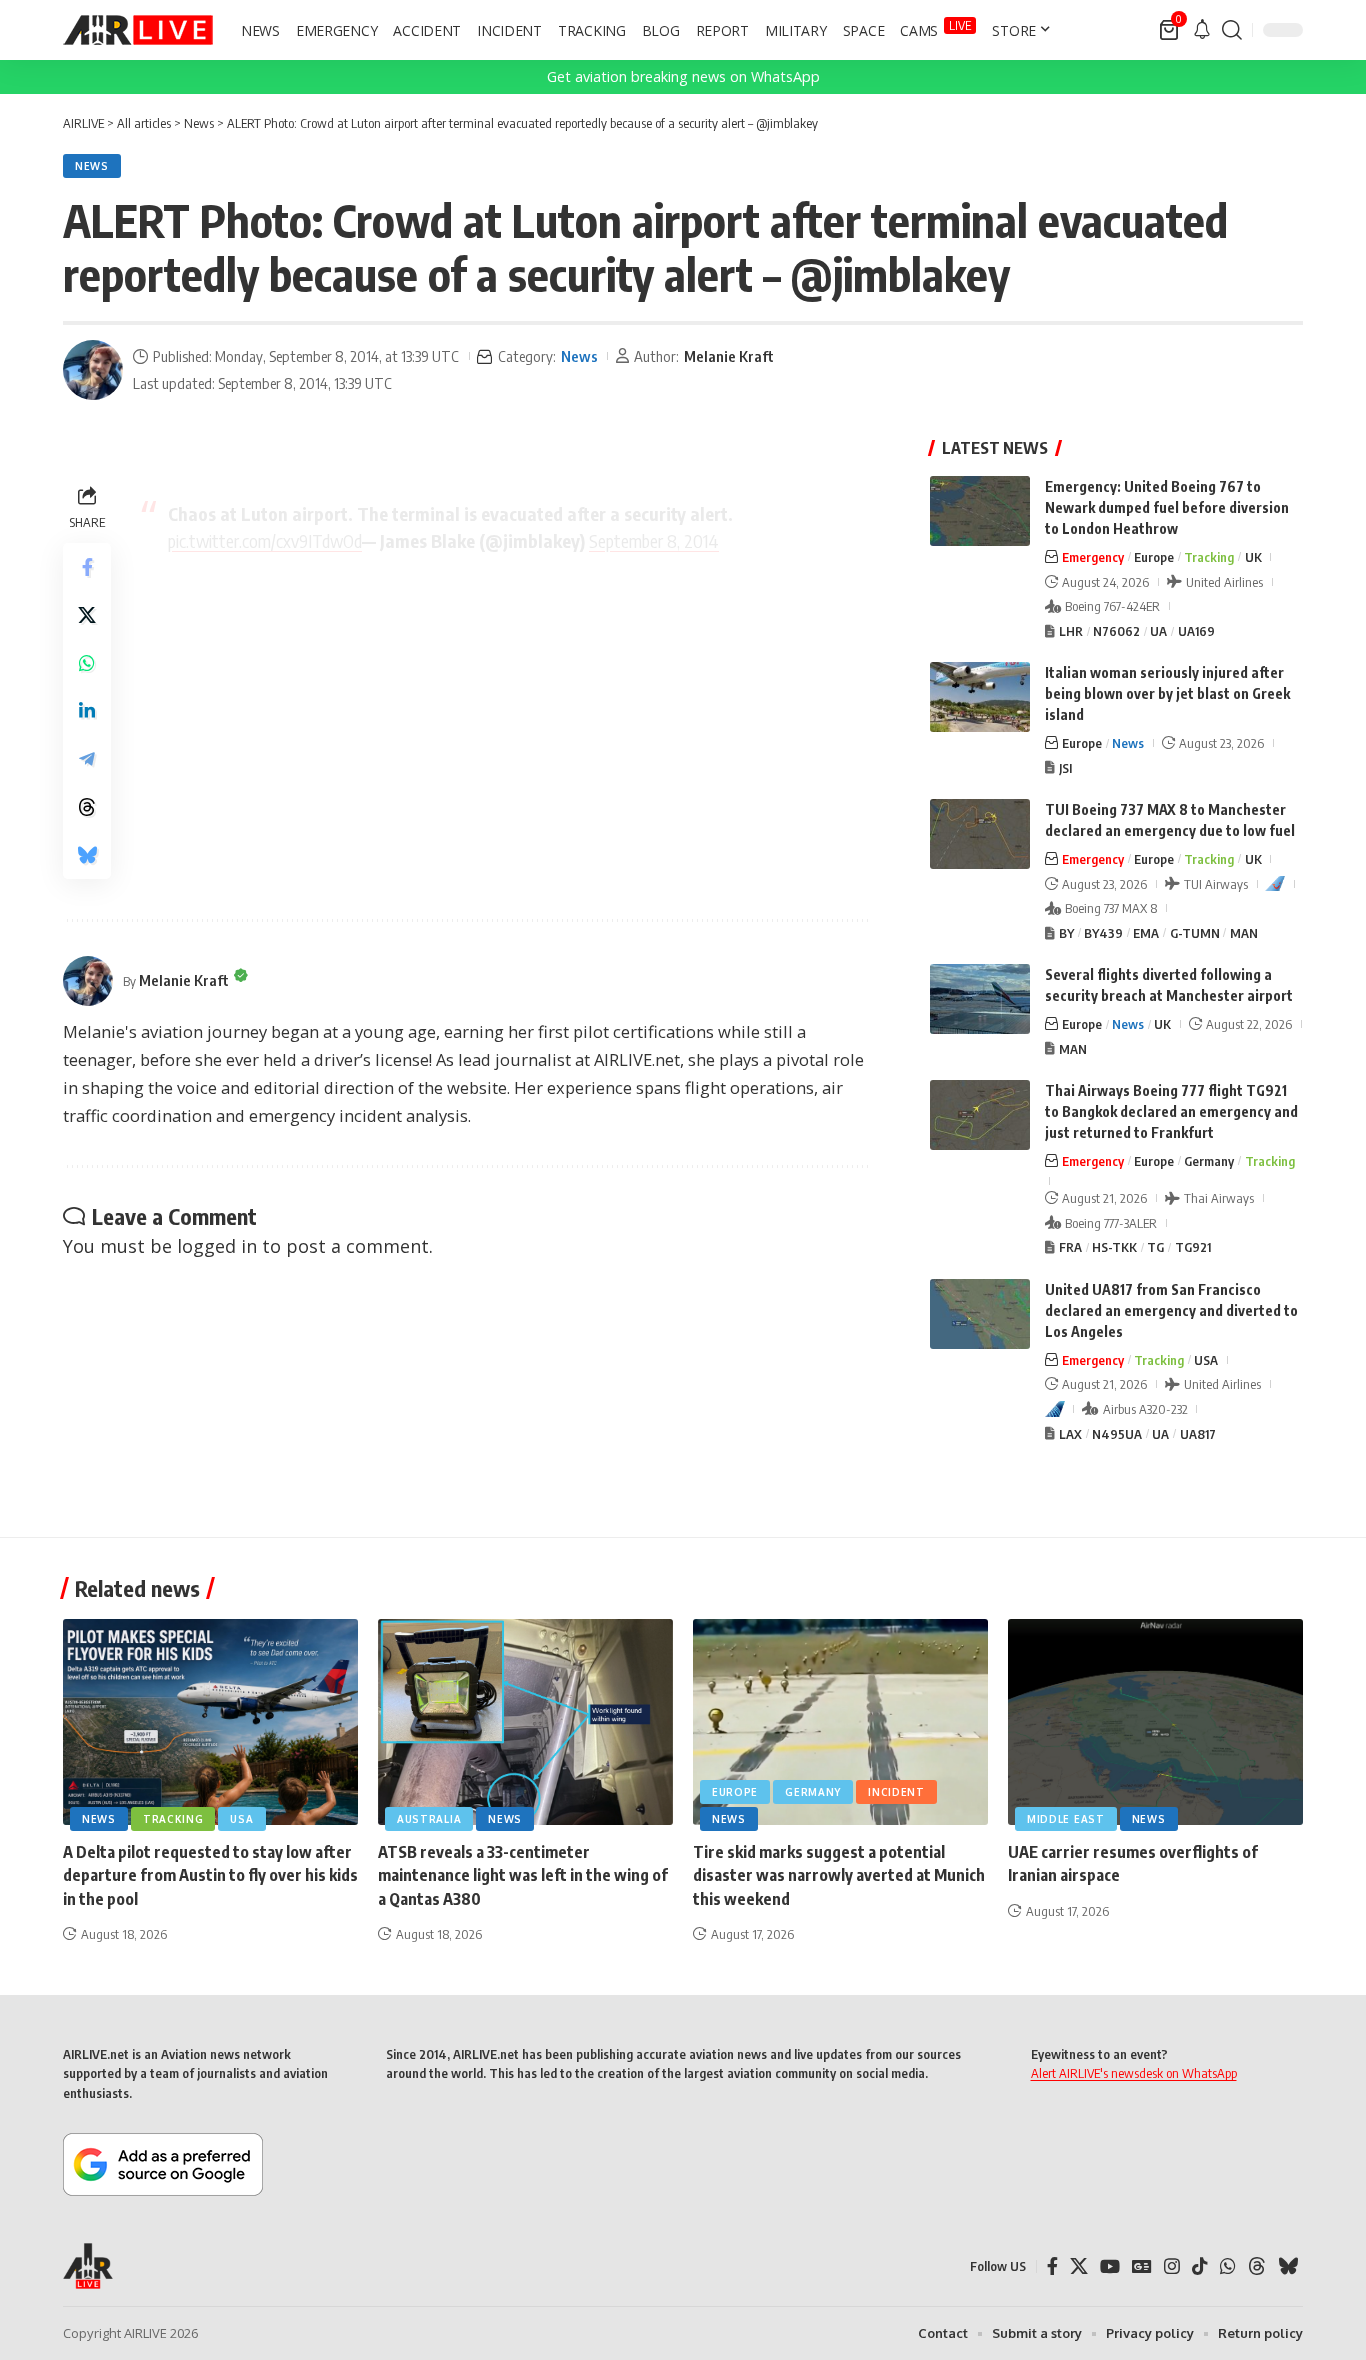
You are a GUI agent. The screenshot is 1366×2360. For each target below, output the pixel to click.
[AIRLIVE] (138, 30)
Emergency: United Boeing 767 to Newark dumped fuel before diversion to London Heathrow (1167, 507)
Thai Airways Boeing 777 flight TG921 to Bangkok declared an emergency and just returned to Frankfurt (1171, 1111)
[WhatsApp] (1228, 2266)
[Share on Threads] (87, 807)
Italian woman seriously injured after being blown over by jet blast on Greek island (1167, 693)
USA (1206, 1360)
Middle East (1066, 1819)
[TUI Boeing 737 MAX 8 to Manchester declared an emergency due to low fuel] (980, 834)
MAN (1244, 933)
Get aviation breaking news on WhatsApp (683, 76)
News (92, 166)
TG (1155, 1247)
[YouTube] (1110, 2266)
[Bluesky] (1288, 2266)
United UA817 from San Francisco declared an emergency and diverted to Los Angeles (1171, 1310)
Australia (429, 1819)
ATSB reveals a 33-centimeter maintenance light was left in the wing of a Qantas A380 (523, 1875)
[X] (1079, 2266)
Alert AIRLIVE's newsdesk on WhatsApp (1134, 2073)
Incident (896, 1792)
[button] (1232, 30)
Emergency (1093, 557)
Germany (1209, 1161)
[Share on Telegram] (87, 759)
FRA (1070, 1247)
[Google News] (1142, 2266)
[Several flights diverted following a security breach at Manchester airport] (980, 999)
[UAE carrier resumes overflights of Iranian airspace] (1155, 1722)
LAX (1070, 1434)
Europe (1154, 557)
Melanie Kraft (729, 356)
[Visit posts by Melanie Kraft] (93, 370)
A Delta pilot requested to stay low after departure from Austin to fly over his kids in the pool (210, 1875)
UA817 (1198, 1434)
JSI (1065, 768)
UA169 (1196, 631)
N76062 (1116, 631)
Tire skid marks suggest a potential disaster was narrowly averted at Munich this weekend (839, 1875)
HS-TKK (1114, 1247)
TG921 (1193, 1247)
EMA (1146, 933)
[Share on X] (87, 615)
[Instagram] (1172, 2266)
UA (1158, 631)
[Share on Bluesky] (87, 855)
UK (1253, 557)
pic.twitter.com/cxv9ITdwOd (265, 540)
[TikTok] (1200, 2266)
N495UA (1117, 1434)
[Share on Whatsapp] (87, 663)
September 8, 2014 (654, 540)
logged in (217, 1246)
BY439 (1103, 933)
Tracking (1209, 557)
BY (1066, 933)
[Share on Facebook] (87, 567)
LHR (1071, 631)
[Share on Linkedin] (87, 711)
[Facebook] (1052, 2266)
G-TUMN (1195, 933)
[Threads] (1257, 2266)
